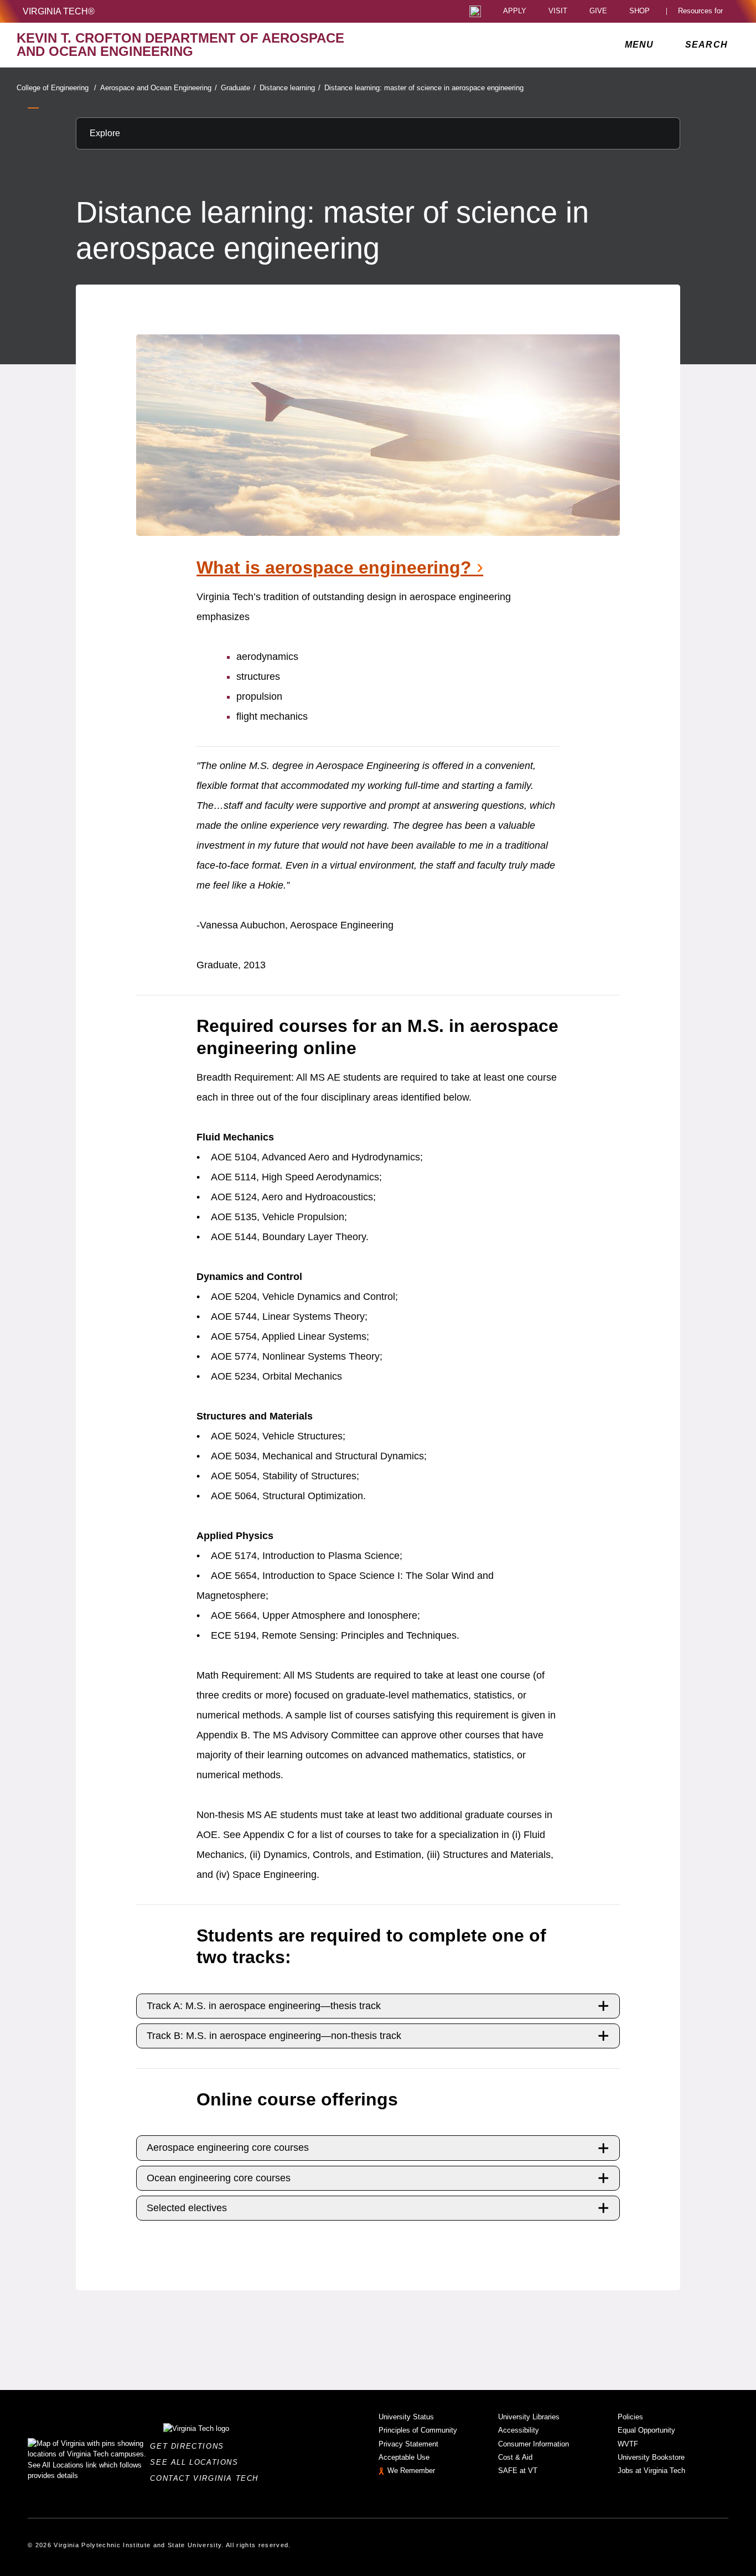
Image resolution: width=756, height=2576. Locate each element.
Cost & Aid (515, 2457)
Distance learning (290, 88)
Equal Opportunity (646, 2430)
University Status (406, 2417)
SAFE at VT (518, 2471)
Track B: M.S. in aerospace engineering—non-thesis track (274, 2036)
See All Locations (197, 2462)
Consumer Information (534, 2444)
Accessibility (519, 2430)
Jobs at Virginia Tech (651, 2471)
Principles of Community (418, 2430)
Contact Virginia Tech (207, 2478)
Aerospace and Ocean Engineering (159, 88)
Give (598, 11)
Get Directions (190, 2446)
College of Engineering (56, 88)
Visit (558, 11)
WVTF (628, 2444)
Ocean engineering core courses (219, 2178)
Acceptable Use (404, 2457)
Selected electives (187, 2208)
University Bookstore (651, 2457)
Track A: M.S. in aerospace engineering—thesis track (264, 2006)
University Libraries (529, 2417)
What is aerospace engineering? (340, 567)
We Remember (411, 2471)
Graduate (238, 88)
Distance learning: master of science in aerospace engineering (424, 88)
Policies (630, 2417)
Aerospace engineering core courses (228, 2147)
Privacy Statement (408, 2444)
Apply (515, 11)
